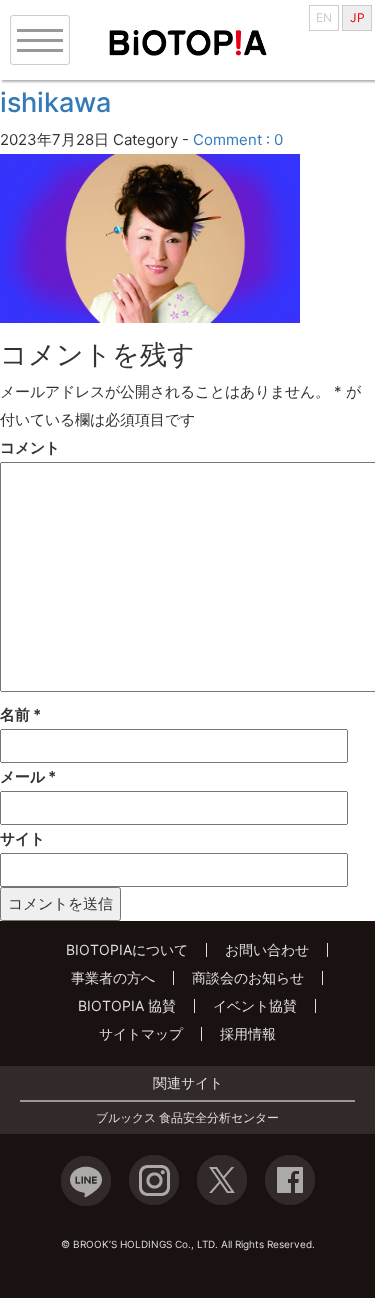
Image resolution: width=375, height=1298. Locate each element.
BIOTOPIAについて (127, 949)
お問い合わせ (267, 949)
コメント (30, 447)
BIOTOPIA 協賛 (127, 1005)
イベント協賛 (255, 1005)
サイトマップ (141, 1033)
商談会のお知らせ (248, 977)
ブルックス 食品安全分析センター (187, 1118)
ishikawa (55, 102)
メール (28, 776)
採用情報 (248, 1033)
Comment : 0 (238, 139)
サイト (22, 838)
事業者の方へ (113, 977)
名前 (20, 714)
